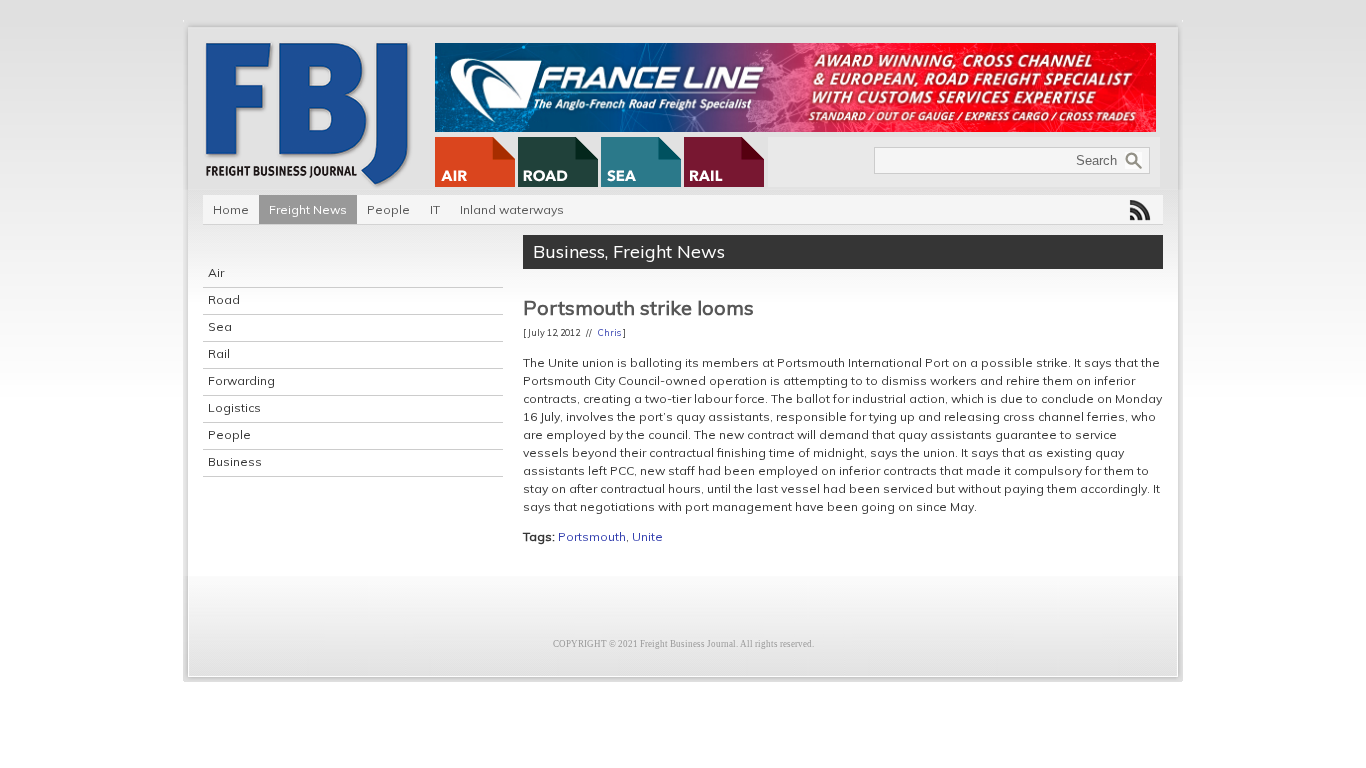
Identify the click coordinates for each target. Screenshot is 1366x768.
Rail (219, 353)
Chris (609, 332)
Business (235, 461)
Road (224, 299)
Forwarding (241, 380)
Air (216, 272)
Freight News (308, 209)
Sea (220, 326)
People (388, 209)
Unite (647, 536)
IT (435, 209)
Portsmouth (592, 536)
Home (231, 209)
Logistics (234, 407)
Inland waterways (512, 209)
